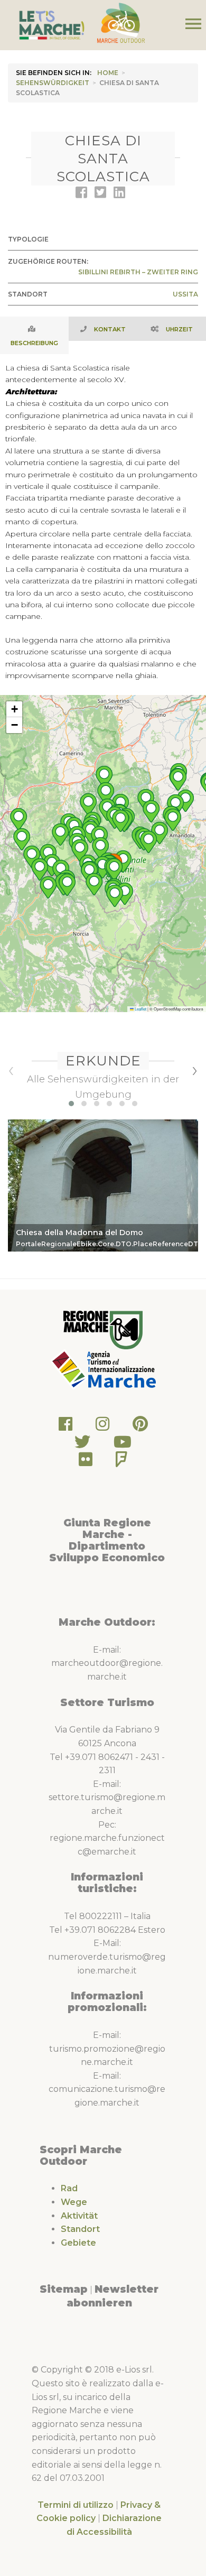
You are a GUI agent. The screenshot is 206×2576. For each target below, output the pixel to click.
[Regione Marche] (103, 1329)
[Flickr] (86, 1462)
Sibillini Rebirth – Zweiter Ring (138, 272)
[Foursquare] (121, 1462)
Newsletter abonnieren (113, 2296)
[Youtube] (123, 1445)
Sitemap (64, 2289)
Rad (69, 2188)
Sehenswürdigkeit (53, 83)
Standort (80, 2229)
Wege (74, 2202)
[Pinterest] (140, 1427)
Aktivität (79, 2216)
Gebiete (78, 2243)
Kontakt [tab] (110, 329)
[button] (115, 896)
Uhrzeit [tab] (179, 329)
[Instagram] (102, 1427)
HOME (108, 73)
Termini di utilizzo (76, 2505)
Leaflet (140, 1009)
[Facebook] (65, 1427)
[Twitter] (82, 1445)
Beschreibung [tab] (34, 343)
